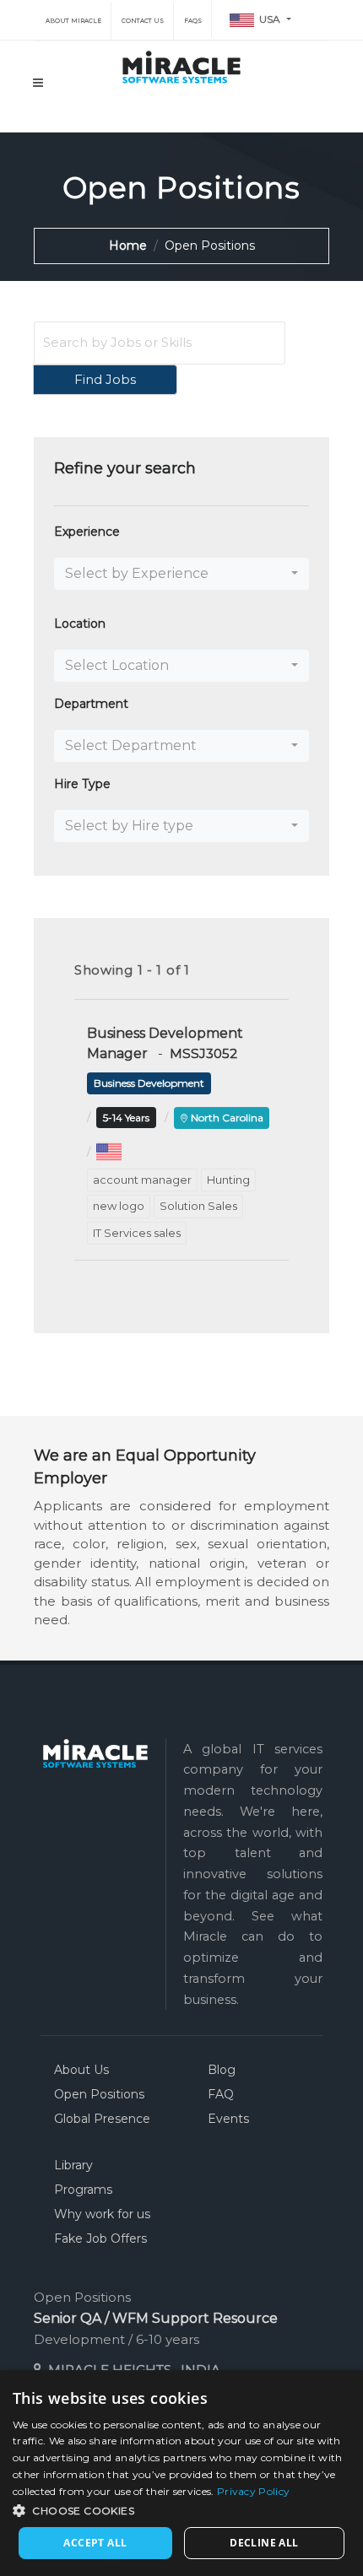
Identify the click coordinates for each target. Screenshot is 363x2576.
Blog (222, 2070)
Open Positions (99, 2094)
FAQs (193, 21)
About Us (81, 2070)
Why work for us (102, 2214)
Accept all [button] (95, 2543)
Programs (83, 2190)
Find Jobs (105, 379)
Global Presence (102, 2119)
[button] (181, 574)
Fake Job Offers (100, 2238)
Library (73, 2165)
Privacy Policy (253, 2491)
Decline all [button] (264, 2543)
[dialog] (181, 2473)
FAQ (221, 2094)
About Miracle (73, 21)
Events (228, 2119)
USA (268, 19)
